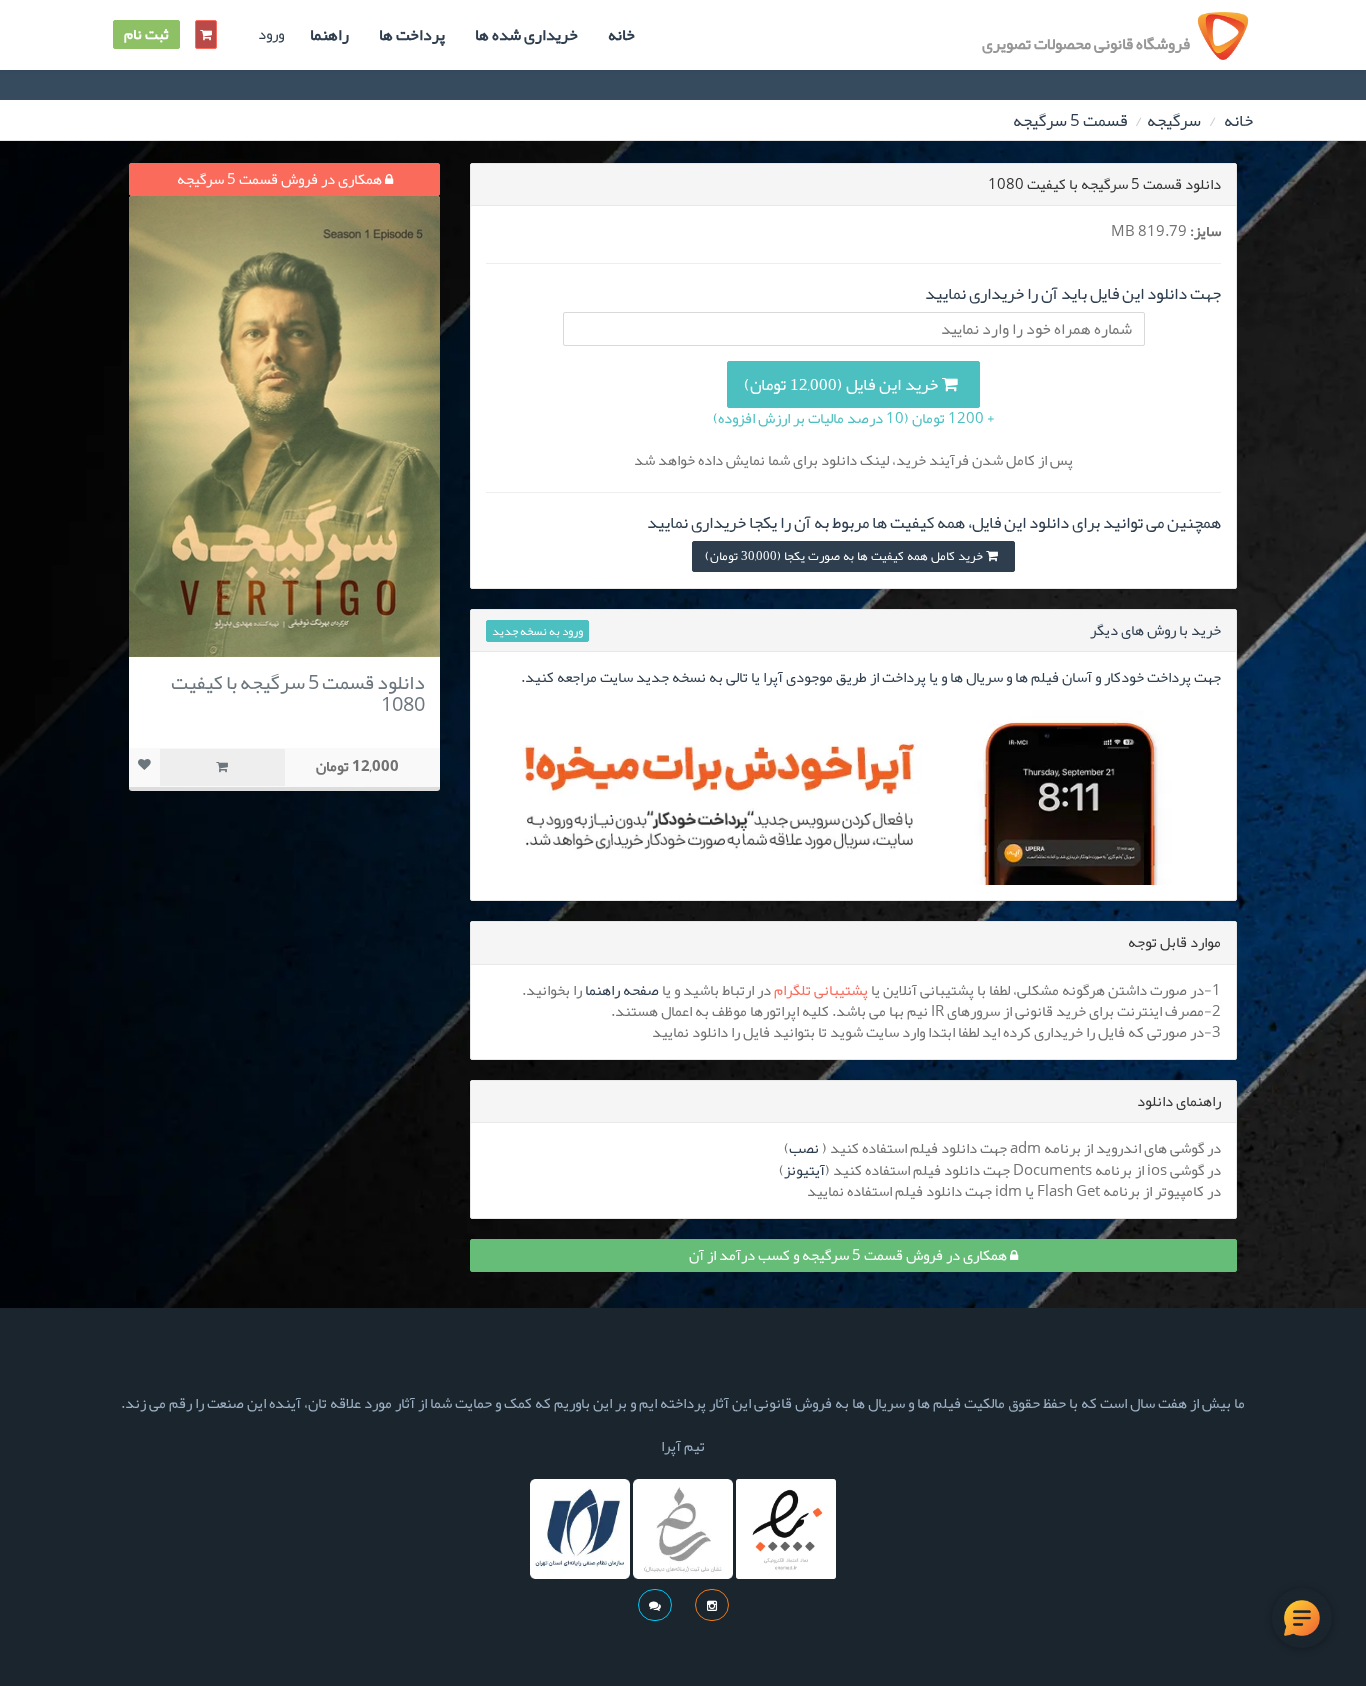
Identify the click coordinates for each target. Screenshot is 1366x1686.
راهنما (329, 35)
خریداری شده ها (526, 35)
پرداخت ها (412, 35)
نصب (804, 1148)
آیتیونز (804, 1170)
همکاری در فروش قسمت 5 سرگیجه (281, 179)
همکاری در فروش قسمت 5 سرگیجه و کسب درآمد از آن (849, 1255)
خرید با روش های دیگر (1155, 630)
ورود (271, 34)
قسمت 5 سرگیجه (1070, 120)
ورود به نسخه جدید (537, 631)
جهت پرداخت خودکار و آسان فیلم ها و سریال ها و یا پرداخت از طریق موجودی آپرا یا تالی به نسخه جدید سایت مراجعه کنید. (871, 677)
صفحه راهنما (622, 990)
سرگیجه (1174, 120)
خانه (621, 35)
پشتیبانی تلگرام (821, 990)
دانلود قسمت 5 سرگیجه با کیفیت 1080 (298, 693)
